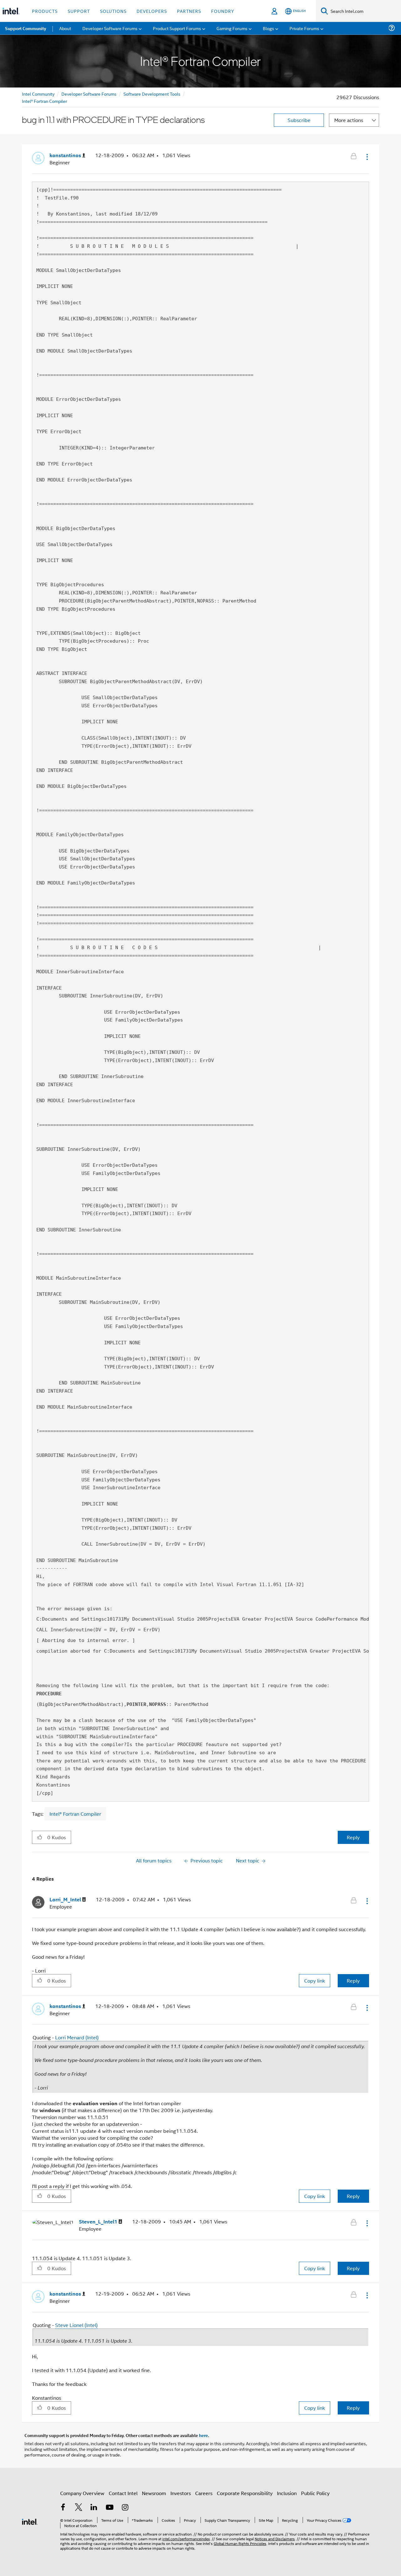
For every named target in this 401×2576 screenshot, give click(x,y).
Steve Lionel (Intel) (76, 2325)
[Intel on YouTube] (110, 2508)
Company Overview (82, 2493)
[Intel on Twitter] (79, 2508)
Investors (181, 2493)
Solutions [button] (113, 11)
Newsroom (154, 2493)
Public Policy (315, 2493)
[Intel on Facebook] (63, 2508)
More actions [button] (349, 120)
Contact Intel (123, 2493)
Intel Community (38, 94)
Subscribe (299, 120)
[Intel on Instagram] (125, 2508)
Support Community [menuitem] (26, 28)
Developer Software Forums (89, 94)
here (203, 2435)
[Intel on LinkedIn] (94, 2508)
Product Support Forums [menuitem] (177, 28)
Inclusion (287, 2493)
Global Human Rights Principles (240, 2543)
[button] (367, 157)
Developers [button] (152, 11)
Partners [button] (189, 11)
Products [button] (45, 11)
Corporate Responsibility (245, 2493)
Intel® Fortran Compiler (44, 101)
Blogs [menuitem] (268, 28)
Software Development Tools (152, 94)
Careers (204, 2493)
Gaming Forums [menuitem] (232, 28)
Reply (353, 1837)
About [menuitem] (65, 28)
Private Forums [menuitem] (304, 28)
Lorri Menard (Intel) (77, 2037)
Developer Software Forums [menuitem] (110, 28)
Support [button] (79, 11)
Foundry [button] (223, 11)
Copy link (315, 1981)
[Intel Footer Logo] (30, 2521)
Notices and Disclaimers (275, 2539)
